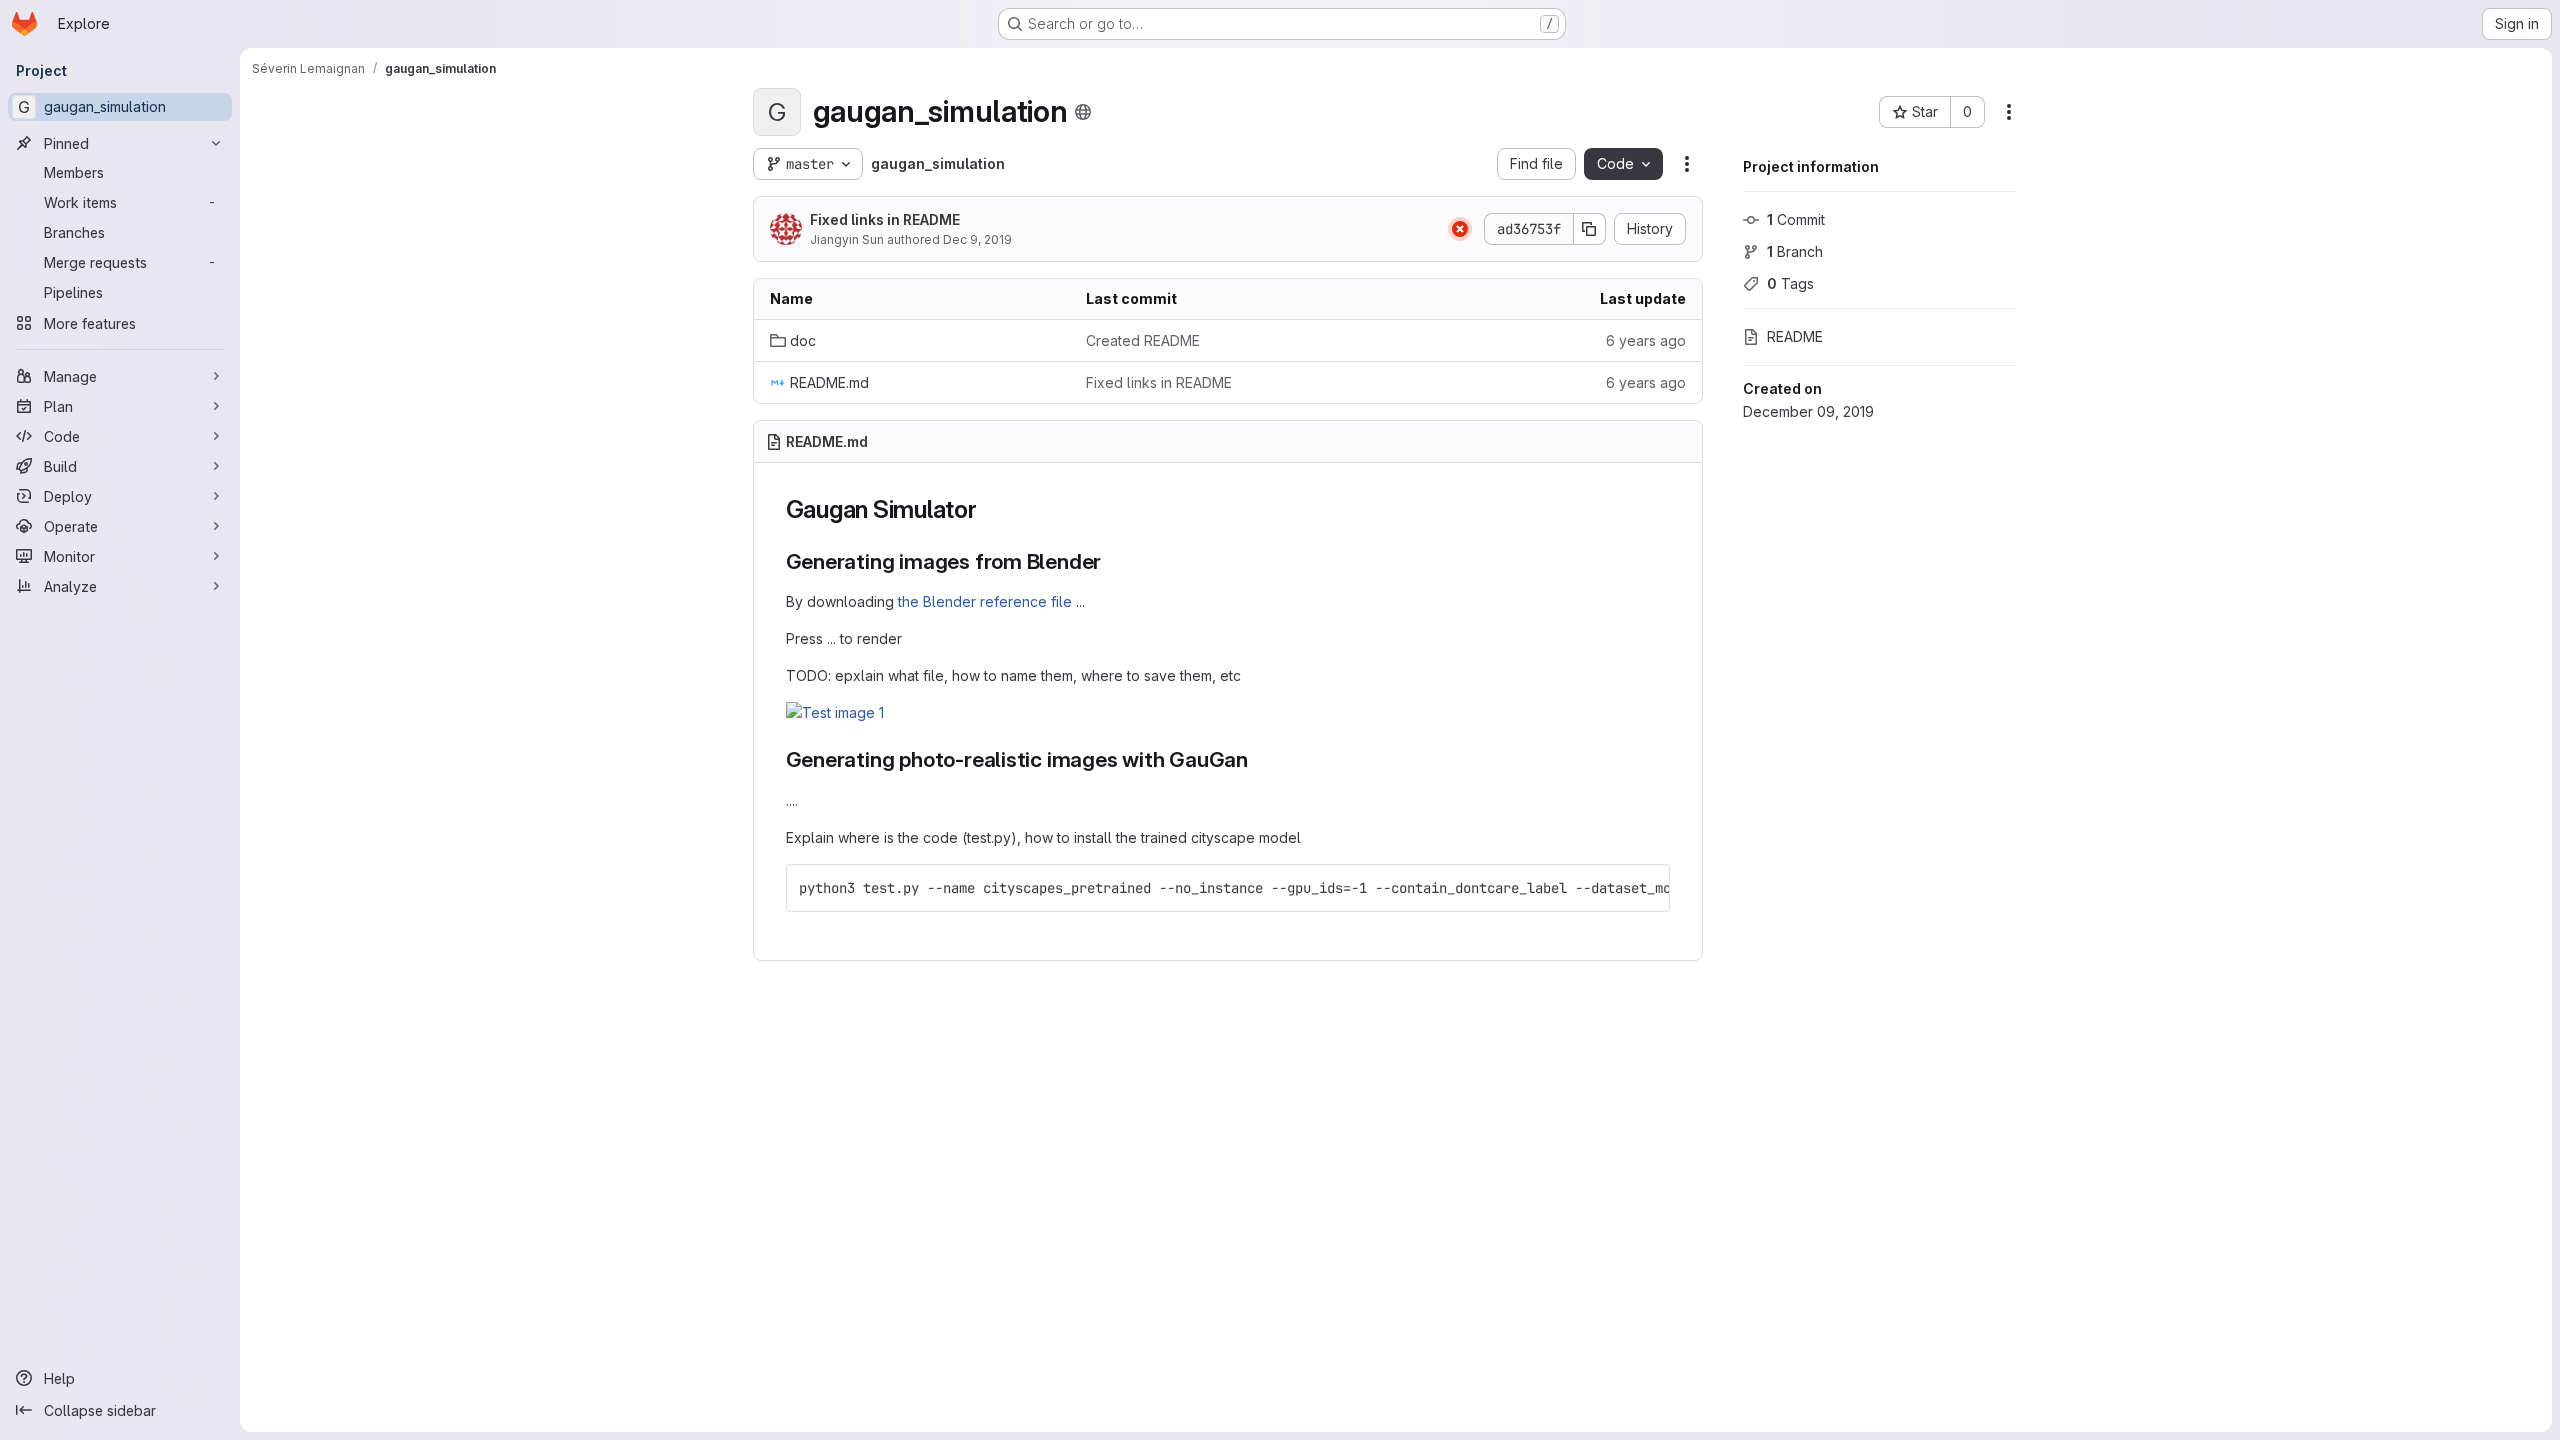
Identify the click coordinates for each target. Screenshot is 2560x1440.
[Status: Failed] (1460, 229)
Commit (1796, 219)
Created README (1143, 340)
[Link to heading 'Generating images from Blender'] (1112, 561)
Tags (1790, 283)
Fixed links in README (885, 219)
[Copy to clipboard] (1646, 888)
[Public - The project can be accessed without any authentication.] (1083, 112)
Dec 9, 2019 (977, 239)
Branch (1795, 251)
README (1795, 336)
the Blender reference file (985, 601)
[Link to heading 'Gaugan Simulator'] (990, 509)
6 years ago (1646, 340)
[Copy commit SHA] (1590, 229)
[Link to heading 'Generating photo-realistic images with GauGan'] (1259, 759)
